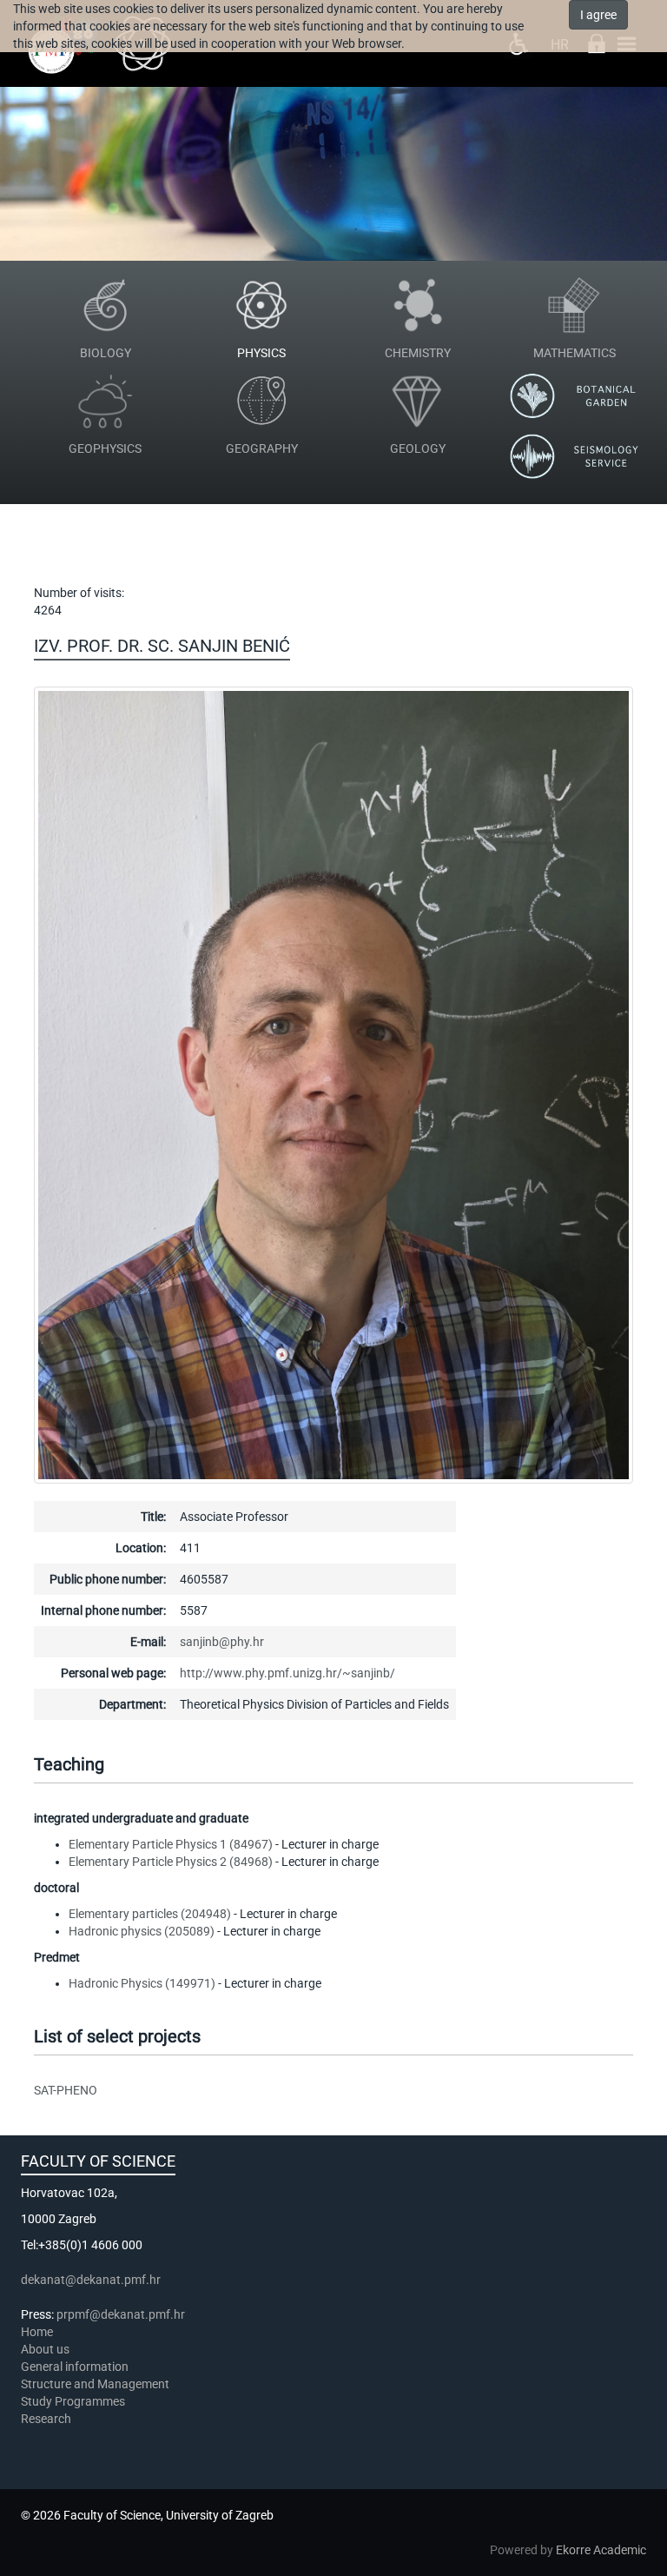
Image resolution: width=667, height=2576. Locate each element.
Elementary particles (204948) (150, 1914)
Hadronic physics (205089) (142, 1931)
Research (47, 2419)
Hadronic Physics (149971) (142, 1983)
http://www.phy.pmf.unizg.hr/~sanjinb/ (287, 1673)
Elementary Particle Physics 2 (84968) (171, 1862)
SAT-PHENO (66, 2090)
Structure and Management (95, 2384)
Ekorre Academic (601, 2550)
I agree (598, 15)
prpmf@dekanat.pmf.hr (121, 2314)
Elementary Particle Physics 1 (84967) (171, 1844)
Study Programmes (73, 2401)
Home (37, 2332)
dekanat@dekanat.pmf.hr (91, 2280)
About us (46, 2349)
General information (75, 2367)
